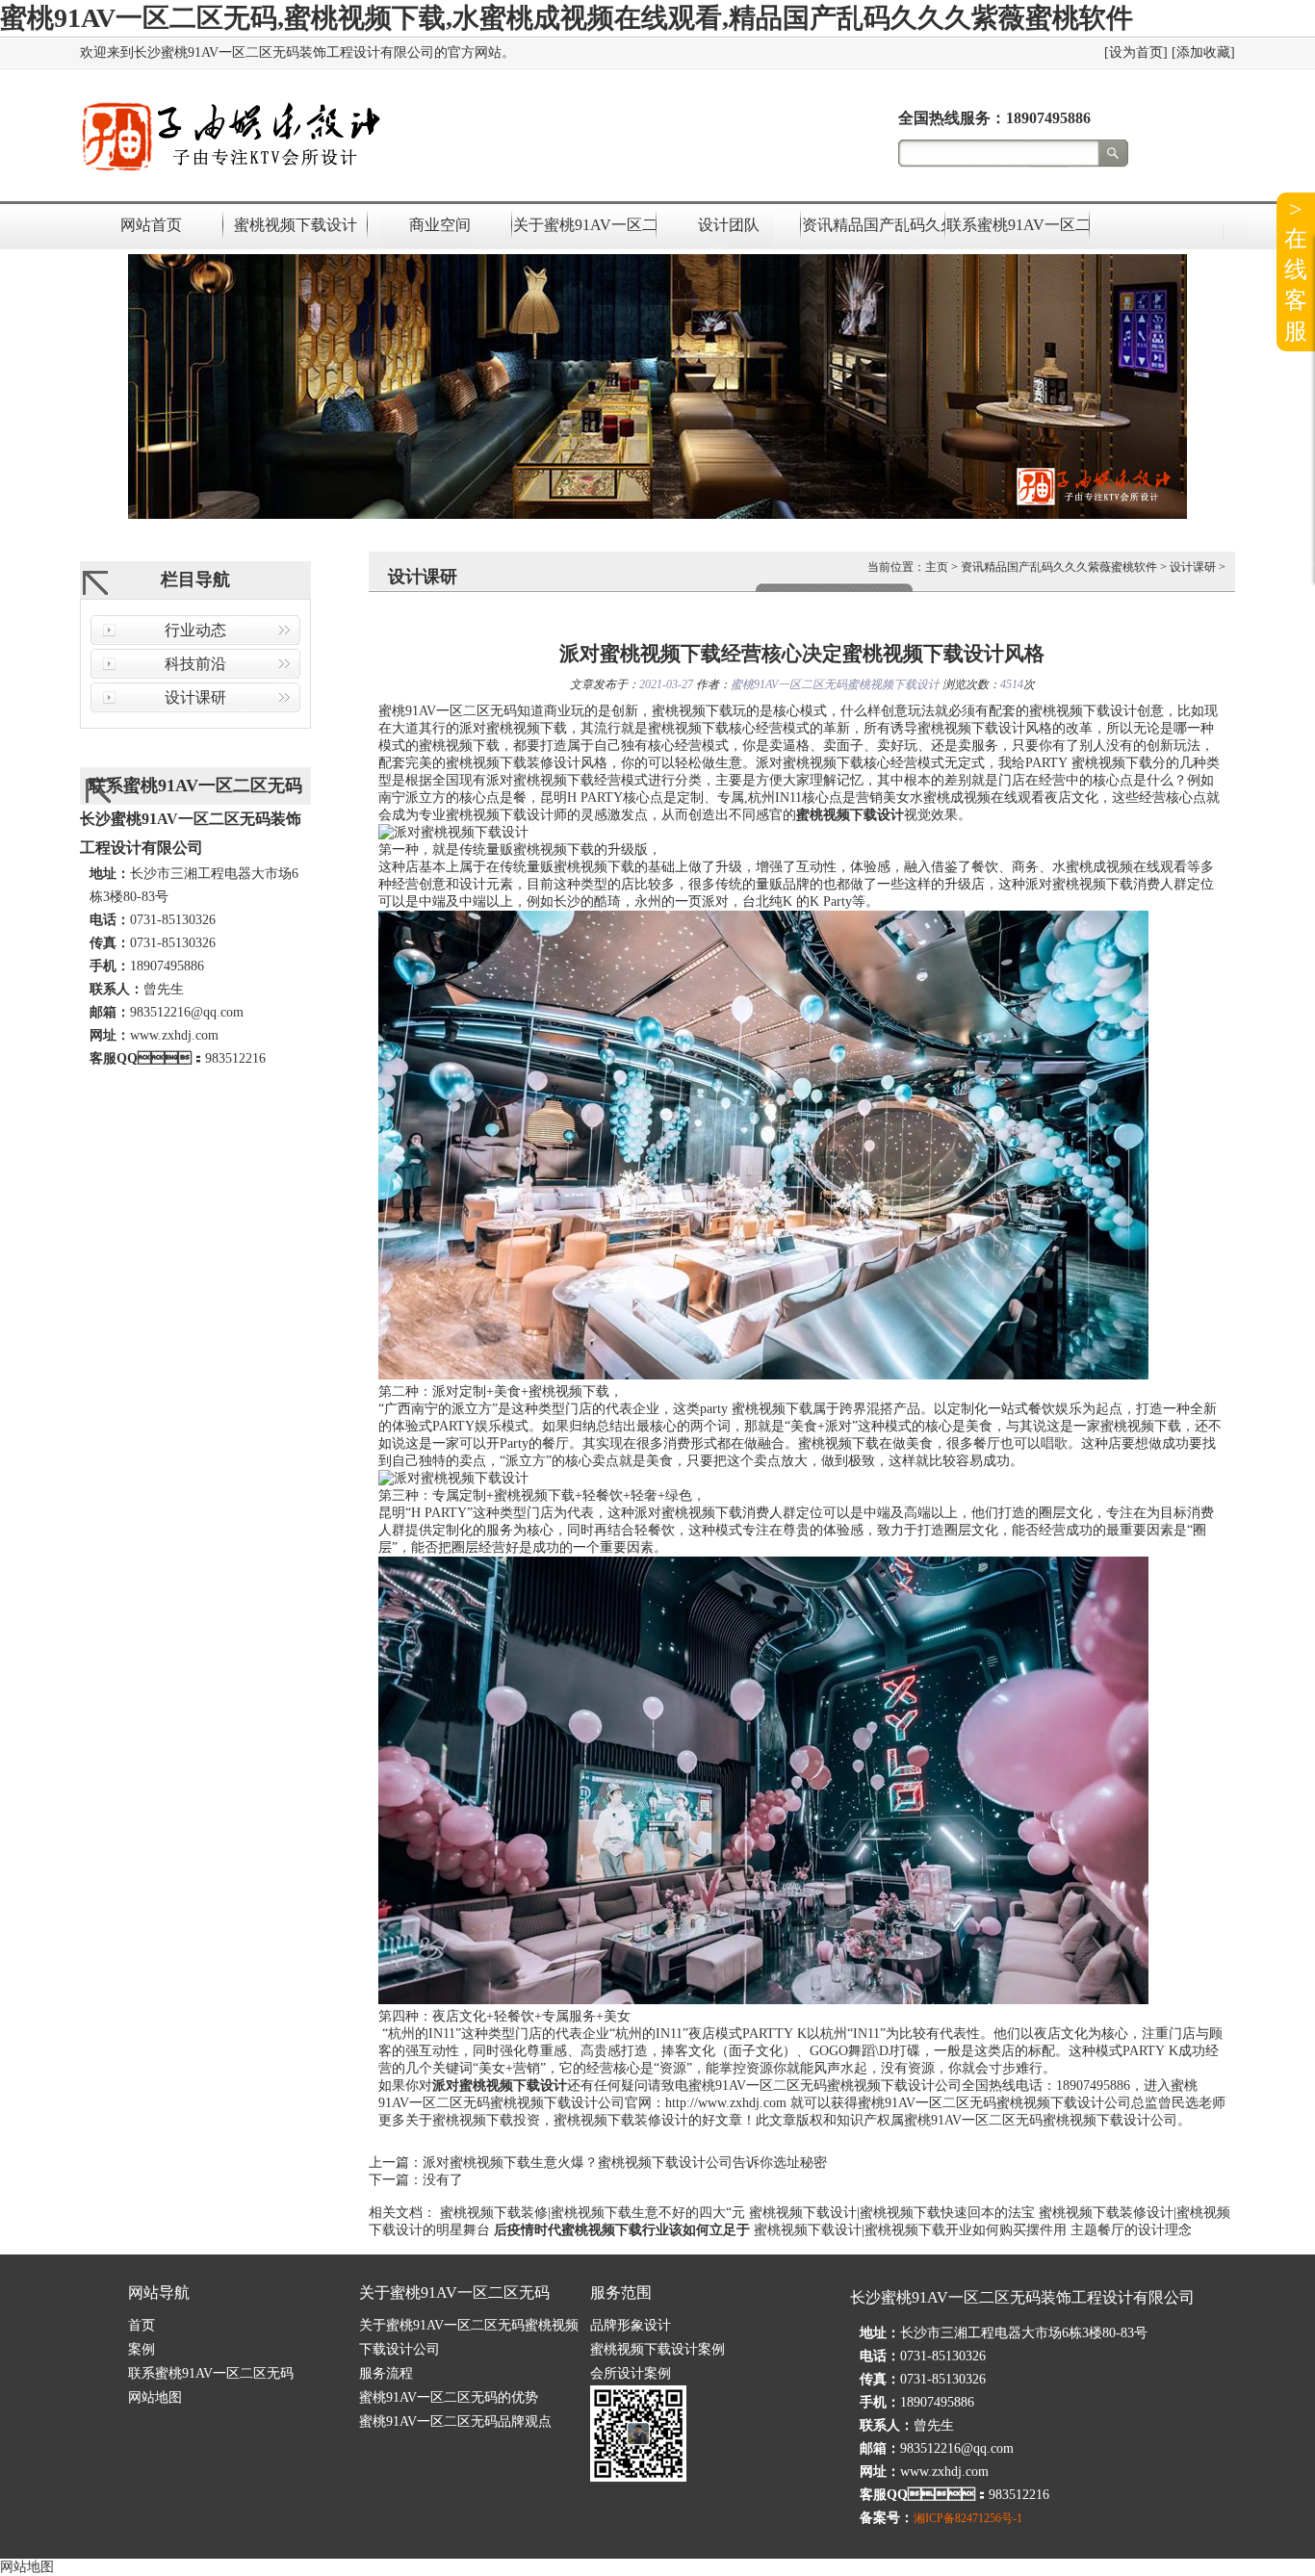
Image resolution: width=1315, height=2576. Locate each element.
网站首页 (151, 225)
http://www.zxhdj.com (726, 2103)
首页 (142, 2325)
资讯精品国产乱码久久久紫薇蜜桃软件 (873, 225)
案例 (142, 2349)
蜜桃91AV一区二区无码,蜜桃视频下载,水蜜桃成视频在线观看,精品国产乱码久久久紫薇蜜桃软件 (567, 18)
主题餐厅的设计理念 (1131, 2230)
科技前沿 (195, 664)
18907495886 (1048, 118)
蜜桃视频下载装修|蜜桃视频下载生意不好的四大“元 (593, 2213)
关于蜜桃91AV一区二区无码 (584, 225)
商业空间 (440, 225)
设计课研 (195, 697)
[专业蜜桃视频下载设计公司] (230, 172)
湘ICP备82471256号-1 (968, 2518)
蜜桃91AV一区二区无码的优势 (449, 2397)
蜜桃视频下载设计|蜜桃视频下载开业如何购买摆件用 (910, 2230)
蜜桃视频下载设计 (296, 225)
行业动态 (195, 630)
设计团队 (729, 225)
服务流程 (386, 2373)
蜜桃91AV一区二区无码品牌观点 (455, 2421)
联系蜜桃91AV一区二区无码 (1018, 225)
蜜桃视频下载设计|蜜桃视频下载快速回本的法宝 (892, 2213)
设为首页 (1136, 52)
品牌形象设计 (631, 2325)
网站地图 (155, 2397)
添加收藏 (1203, 52)
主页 (937, 567)
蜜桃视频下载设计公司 (894, 2086)
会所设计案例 (631, 2373)
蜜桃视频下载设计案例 (657, 2349)
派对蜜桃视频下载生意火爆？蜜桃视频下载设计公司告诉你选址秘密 (625, 2163)
